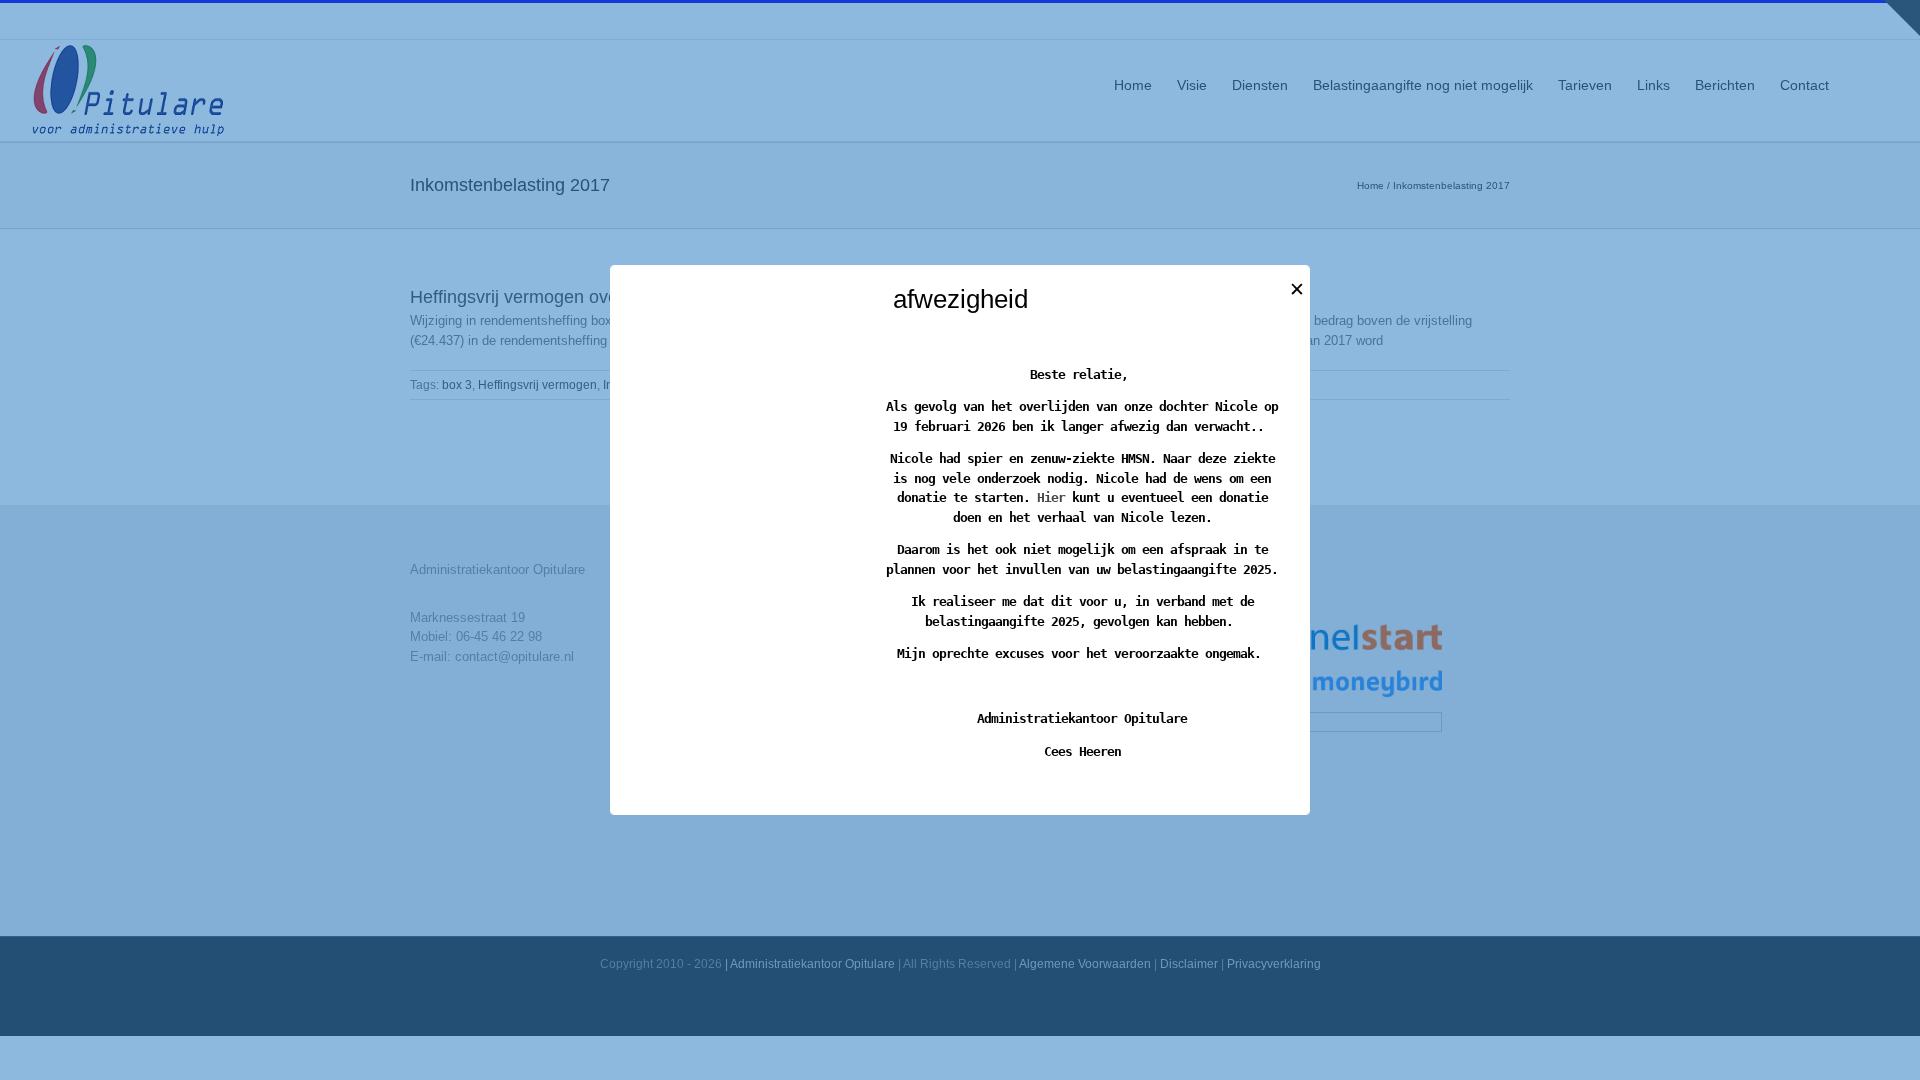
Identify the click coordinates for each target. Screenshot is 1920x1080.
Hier (1051, 497)
